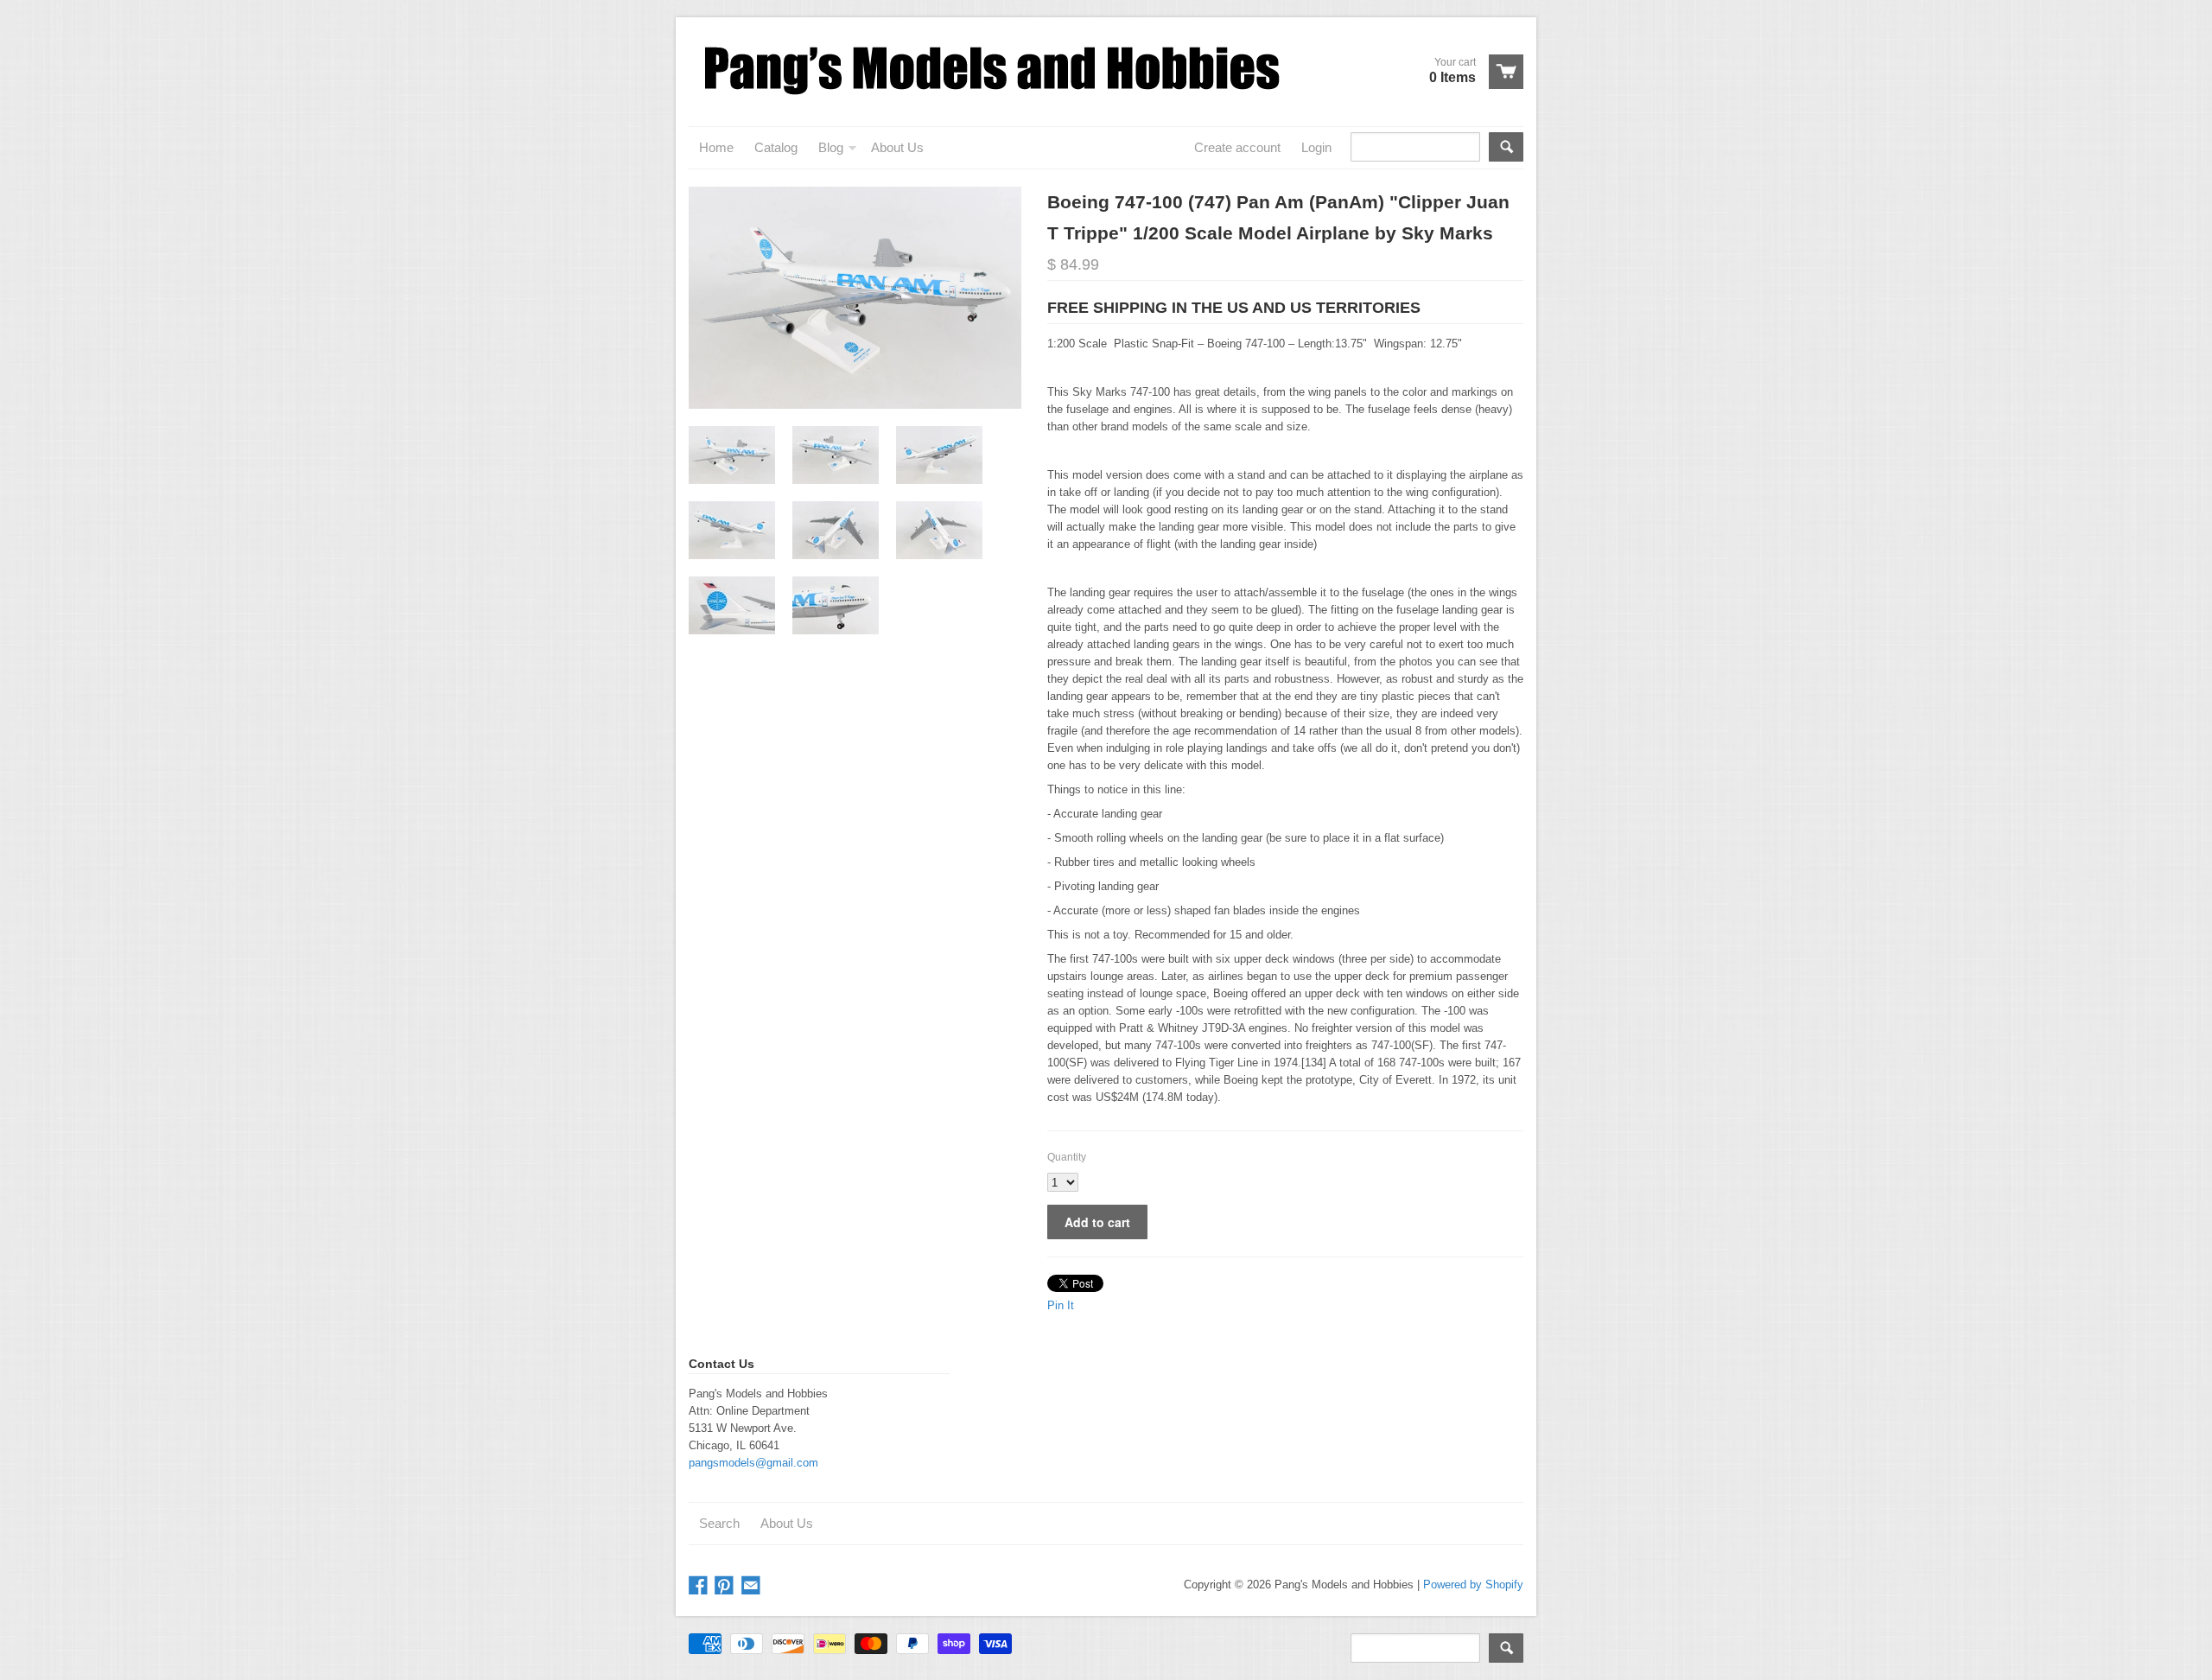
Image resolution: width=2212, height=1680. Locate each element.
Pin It (1061, 1305)
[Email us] (753, 1586)
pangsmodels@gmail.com (753, 1463)
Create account (1237, 147)
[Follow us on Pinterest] (726, 1586)
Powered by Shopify (1473, 1585)
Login (1316, 147)
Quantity (1067, 1157)
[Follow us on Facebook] (700, 1586)
